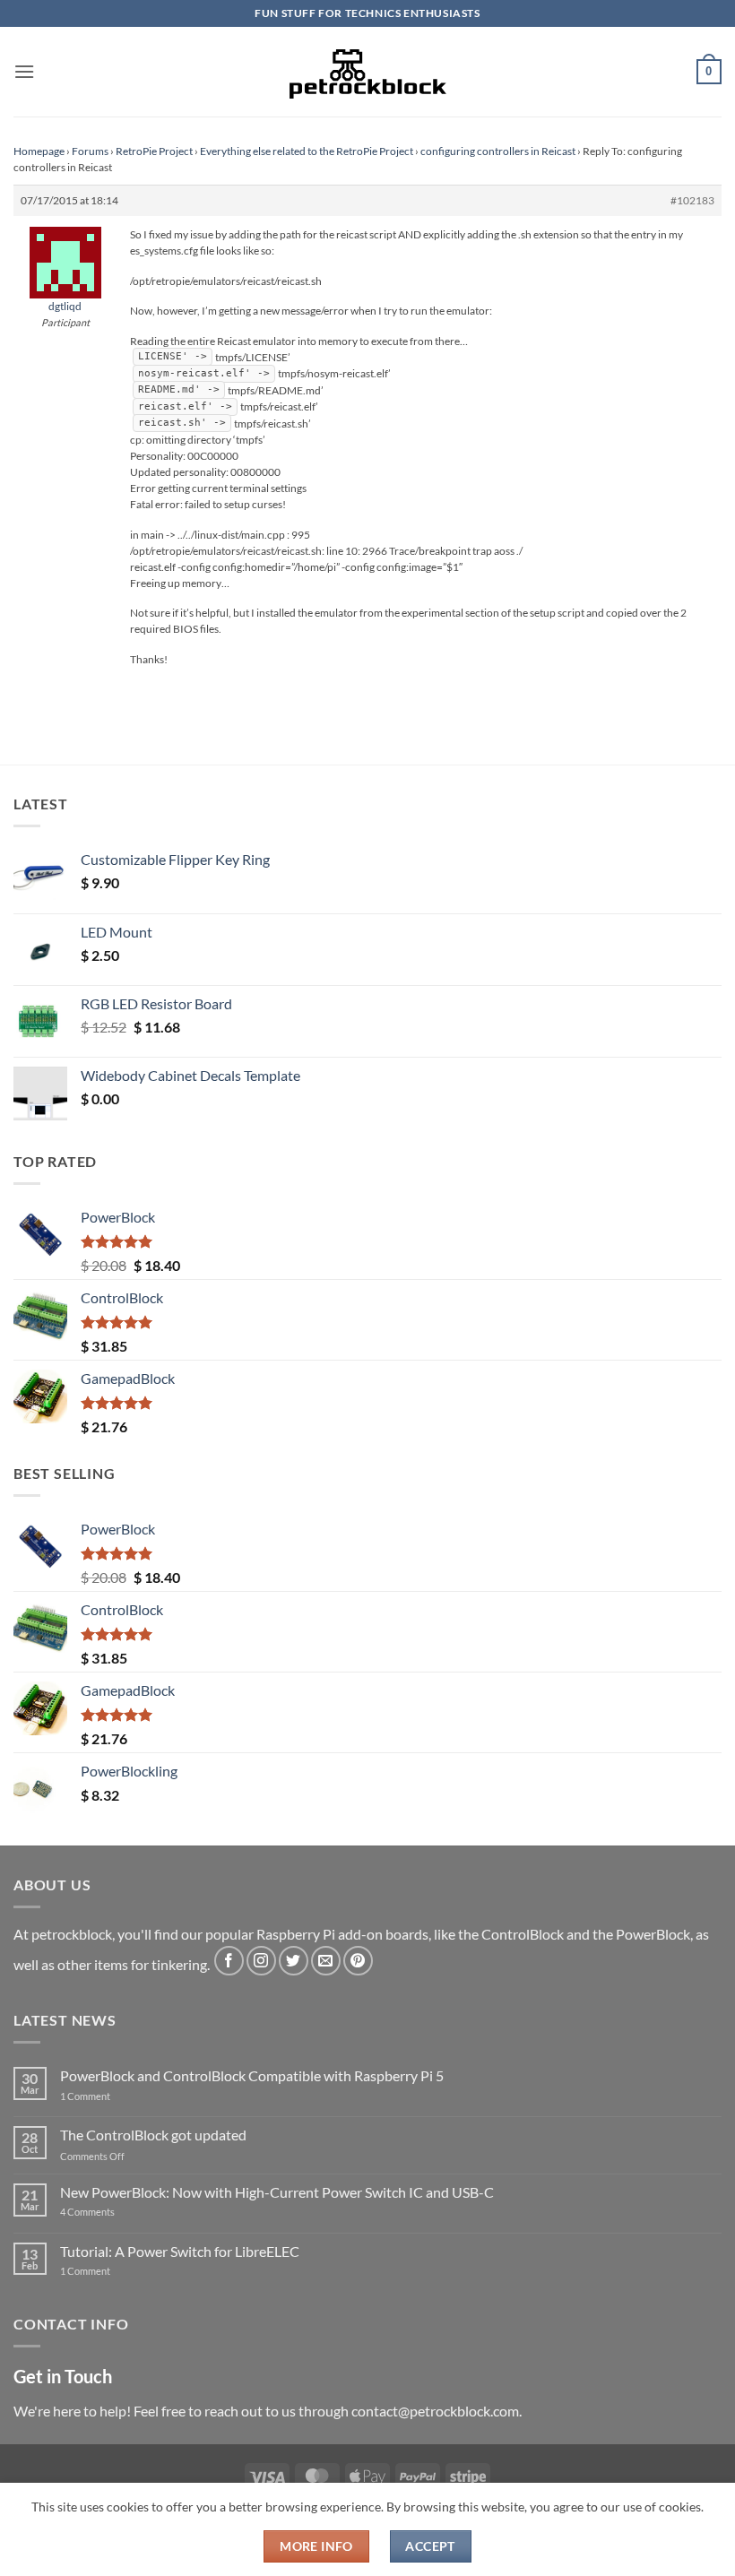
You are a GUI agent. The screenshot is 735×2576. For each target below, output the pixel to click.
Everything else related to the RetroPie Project (307, 151)
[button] (24, 71)
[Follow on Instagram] (261, 1961)
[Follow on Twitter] (294, 1961)
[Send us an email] (326, 1961)
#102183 (692, 200)
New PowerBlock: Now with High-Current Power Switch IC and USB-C (277, 2192)
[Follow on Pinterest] (358, 1961)
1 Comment (113, 2096)
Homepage (39, 151)
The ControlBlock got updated (153, 2135)
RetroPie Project (154, 151)
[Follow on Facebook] (229, 1961)
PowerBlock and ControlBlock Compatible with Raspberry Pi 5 (252, 2075)
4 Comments (114, 2212)
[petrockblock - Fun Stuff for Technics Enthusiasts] (367, 72)
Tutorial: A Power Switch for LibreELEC (180, 2251)
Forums (90, 151)
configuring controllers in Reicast (498, 151)
